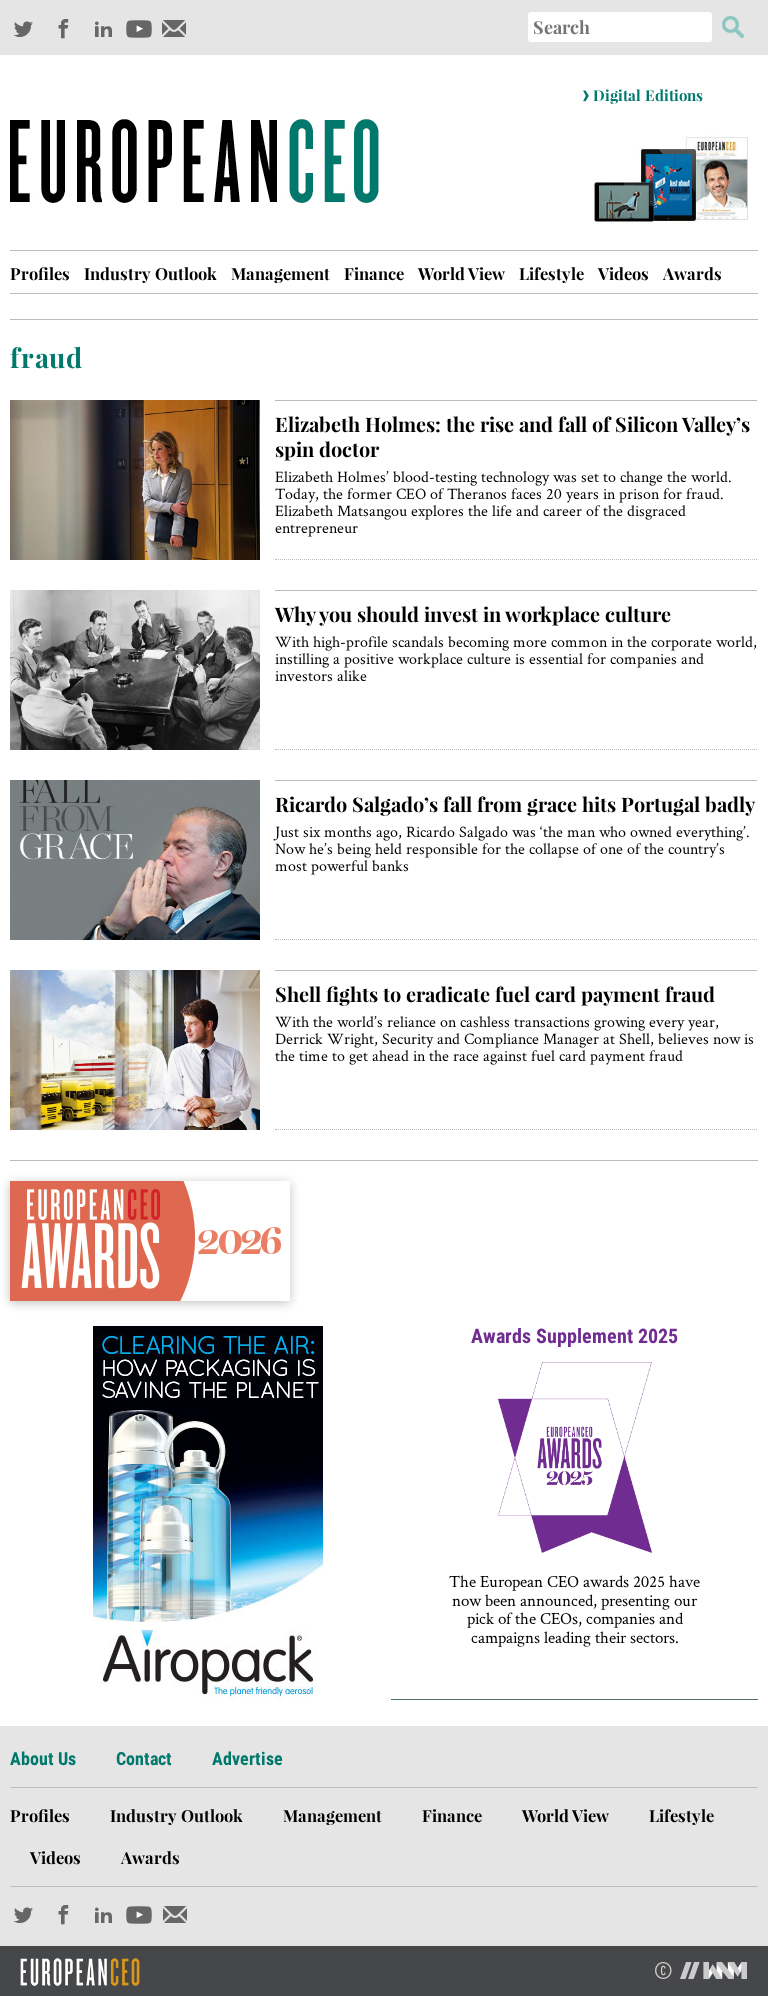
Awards (692, 273)
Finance (374, 273)
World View (461, 273)
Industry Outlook (150, 273)
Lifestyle (551, 273)
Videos (623, 273)
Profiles (40, 273)
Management (280, 273)
